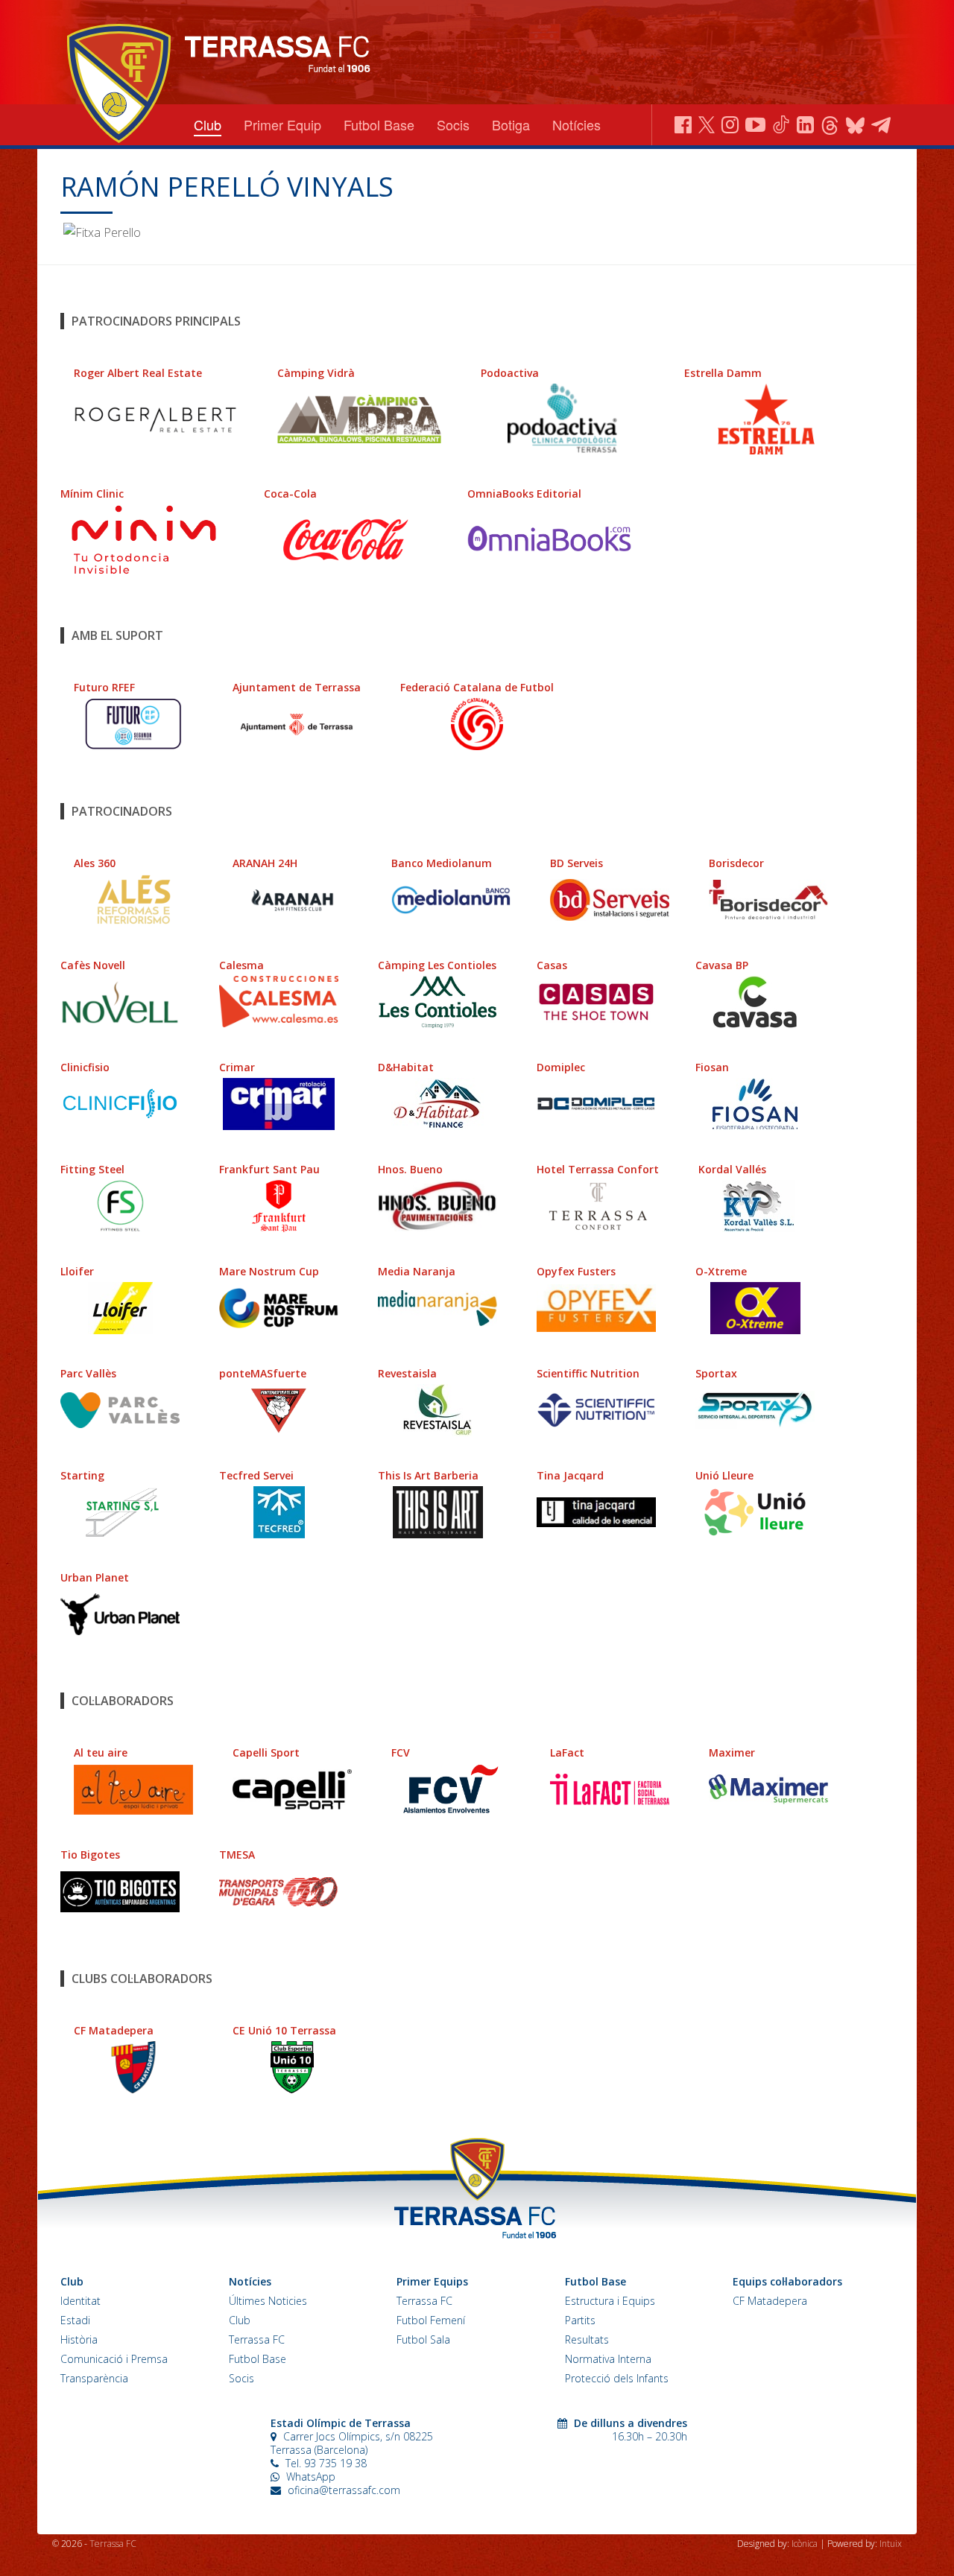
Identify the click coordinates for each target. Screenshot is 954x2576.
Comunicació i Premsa (114, 2359)
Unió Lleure (724, 1475)
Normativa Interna (608, 2359)
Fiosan (712, 1067)
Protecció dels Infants (617, 2378)
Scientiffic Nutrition (588, 1373)
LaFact (567, 1752)
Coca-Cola (290, 494)
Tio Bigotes (90, 1855)
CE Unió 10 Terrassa (284, 2030)
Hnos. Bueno (410, 1169)
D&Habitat (406, 1067)
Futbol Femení (431, 2320)
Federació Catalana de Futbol (477, 687)
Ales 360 (95, 863)
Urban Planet (95, 1577)
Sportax (716, 1373)
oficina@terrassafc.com (344, 2490)
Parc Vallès (88, 1373)
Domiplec (561, 1067)
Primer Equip (282, 124)
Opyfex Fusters (576, 1271)
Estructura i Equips (610, 2301)
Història (79, 2339)
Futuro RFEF (104, 687)
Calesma (241, 965)
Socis (453, 124)
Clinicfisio (85, 1067)
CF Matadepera (114, 2030)
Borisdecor (736, 863)
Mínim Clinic (92, 494)
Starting (82, 1475)
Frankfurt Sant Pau (269, 1169)
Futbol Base (379, 124)
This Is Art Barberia (428, 1475)
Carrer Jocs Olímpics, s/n (342, 2436)
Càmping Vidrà (316, 373)
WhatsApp (309, 2477)
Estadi (75, 2320)
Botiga (511, 124)
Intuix (891, 2544)
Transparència (94, 2378)
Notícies (576, 124)
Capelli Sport (266, 1752)
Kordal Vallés (732, 1169)
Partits (580, 2320)
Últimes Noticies (268, 2301)
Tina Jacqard (570, 1475)
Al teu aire (101, 1752)
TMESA (237, 1855)
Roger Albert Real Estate (138, 373)
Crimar (237, 1067)
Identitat (80, 2301)
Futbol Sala (423, 2339)
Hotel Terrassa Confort (598, 1169)
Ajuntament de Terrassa (297, 687)
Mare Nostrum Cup (269, 1271)
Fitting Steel (92, 1169)
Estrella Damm (723, 373)
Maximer (732, 1752)
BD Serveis (576, 863)
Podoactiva (510, 373)
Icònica (806, 2544)
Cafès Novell (93, 965)
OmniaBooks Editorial (524, 494)
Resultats (587, 2339)
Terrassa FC (257, 2339)
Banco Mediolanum (442, 863)
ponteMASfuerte (263, 1373)
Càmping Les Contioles (437, 965)
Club (208, 124)
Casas (552, 965)
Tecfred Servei (256, 1475)
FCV (401, 1752)
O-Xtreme (721, 1271)
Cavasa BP (722, 965)
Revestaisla (407, 1373)
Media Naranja (417, 1271)
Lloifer (77, 1271)
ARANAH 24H (265, 863)
